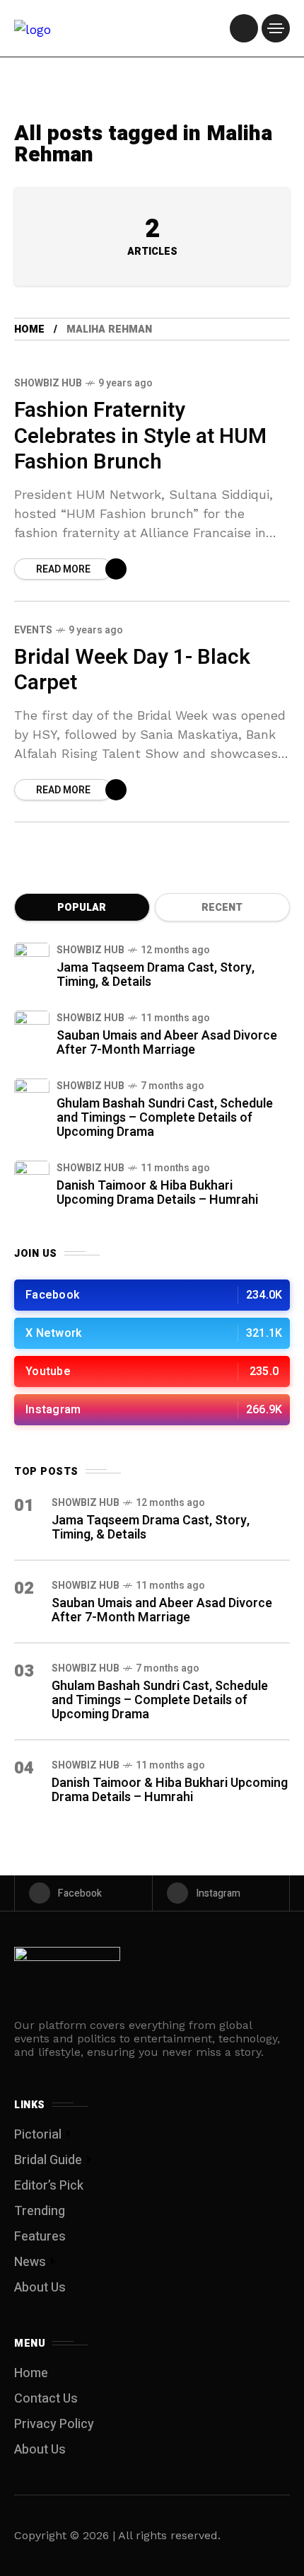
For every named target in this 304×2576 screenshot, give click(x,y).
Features (40, 2237)
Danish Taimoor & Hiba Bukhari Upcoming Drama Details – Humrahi (157, 1193)
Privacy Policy (54, 2424)
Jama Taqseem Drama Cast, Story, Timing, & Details (156, 975)
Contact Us (46, 2399)
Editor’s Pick (49, 2186)
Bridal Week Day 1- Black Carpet (132, 671)
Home (29, 329)
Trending (40, 2211)
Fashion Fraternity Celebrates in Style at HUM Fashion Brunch (140, 436)
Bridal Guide (48, 2160)
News (30, 2262)
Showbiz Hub (48, 383)
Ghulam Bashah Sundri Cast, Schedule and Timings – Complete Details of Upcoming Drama (165, 1118)
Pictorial (38, 2135)
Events (33, 630)
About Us (40, 2288)
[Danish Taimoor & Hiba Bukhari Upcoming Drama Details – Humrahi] (32, 1178)
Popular (82, 908)
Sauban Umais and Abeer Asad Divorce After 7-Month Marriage (167, 1043)
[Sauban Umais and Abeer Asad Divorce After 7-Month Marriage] (32, 1028)
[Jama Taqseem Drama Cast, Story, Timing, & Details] (32, 960)
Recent (222, 908)
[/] (244, 28)
